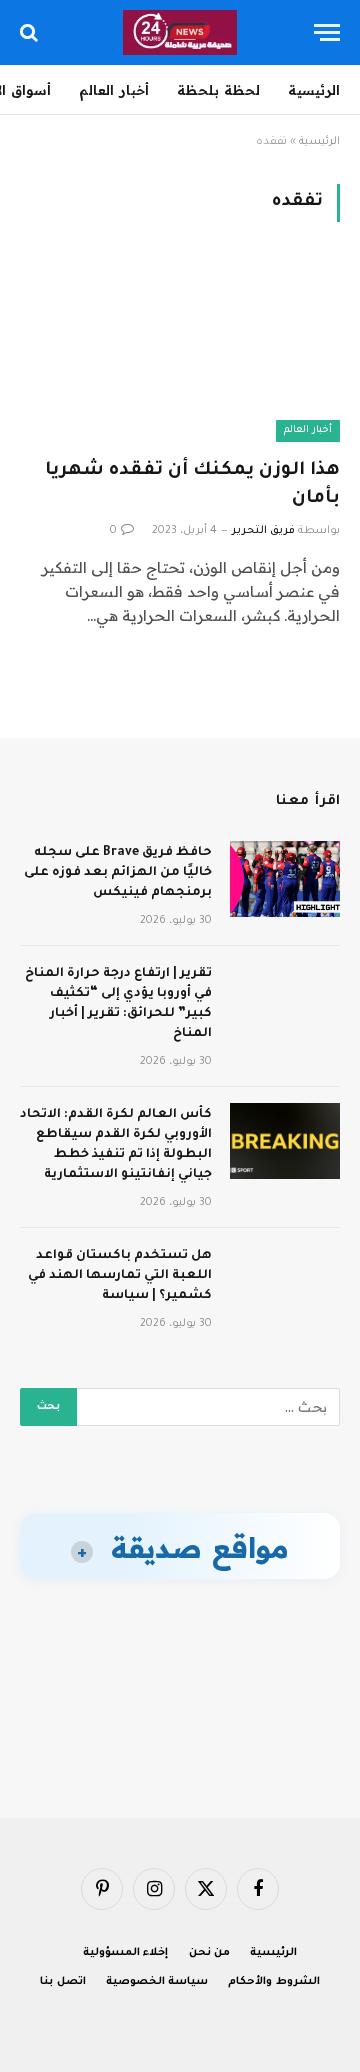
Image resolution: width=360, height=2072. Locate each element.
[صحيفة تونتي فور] (180, 32)
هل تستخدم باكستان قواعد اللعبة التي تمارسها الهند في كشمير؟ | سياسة (120, 1276)
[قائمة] (327, 32)
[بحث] (31, 32)
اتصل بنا (63, 1982)
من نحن (210, 1953)
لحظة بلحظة (218, 90)
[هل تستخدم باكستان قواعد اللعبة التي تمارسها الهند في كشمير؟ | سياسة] (285, 1282)
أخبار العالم (114, 90)
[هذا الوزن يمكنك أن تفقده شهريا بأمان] (180, 352)
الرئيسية (314, 90)
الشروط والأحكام (274, 1982)
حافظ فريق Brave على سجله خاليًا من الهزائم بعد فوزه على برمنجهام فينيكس (118, 873)
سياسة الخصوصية (157, 1982)
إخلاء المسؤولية (126, 1953)
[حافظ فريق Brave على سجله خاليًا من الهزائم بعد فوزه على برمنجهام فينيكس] (285, 879)
